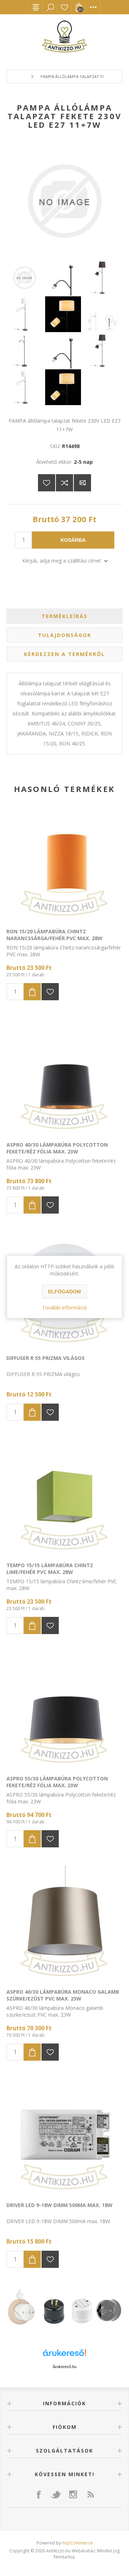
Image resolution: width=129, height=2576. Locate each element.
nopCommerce (77, 2543)
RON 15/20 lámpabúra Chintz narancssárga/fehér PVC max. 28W (54, 935)
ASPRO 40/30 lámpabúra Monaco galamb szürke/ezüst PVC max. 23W (63, 1995)
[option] (64, 2309)
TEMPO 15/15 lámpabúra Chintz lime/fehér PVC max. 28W (50, 1569)
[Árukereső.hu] (64, 2356)
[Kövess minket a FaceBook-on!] (39, 2494)
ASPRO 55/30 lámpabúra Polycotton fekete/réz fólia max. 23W (57, 1782)
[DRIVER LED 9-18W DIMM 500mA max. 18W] (64, 2137)
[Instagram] (73, 2494)
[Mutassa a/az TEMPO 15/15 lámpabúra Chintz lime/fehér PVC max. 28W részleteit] (64, 1497)
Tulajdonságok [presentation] (65, 635)
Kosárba (73, 540)
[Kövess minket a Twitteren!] (56, 2494)
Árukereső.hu (64, 2367)
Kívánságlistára (47, 483)
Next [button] (112, 2309)
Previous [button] (17, 2309)
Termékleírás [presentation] (64, 616)
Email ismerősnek (82, 483)
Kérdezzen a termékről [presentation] (64, 654)
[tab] (64, 616)
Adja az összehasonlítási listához (64, 483)
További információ (64, 1308)
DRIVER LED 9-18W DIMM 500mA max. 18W (59, 2205)
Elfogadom (64, 1292)
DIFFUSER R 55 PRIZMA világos (46, 1358)
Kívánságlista (64, 7)
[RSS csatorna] (90, 2494)
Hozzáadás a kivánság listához (50, 992)
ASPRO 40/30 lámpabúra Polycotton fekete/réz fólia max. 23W (57, 1148)
